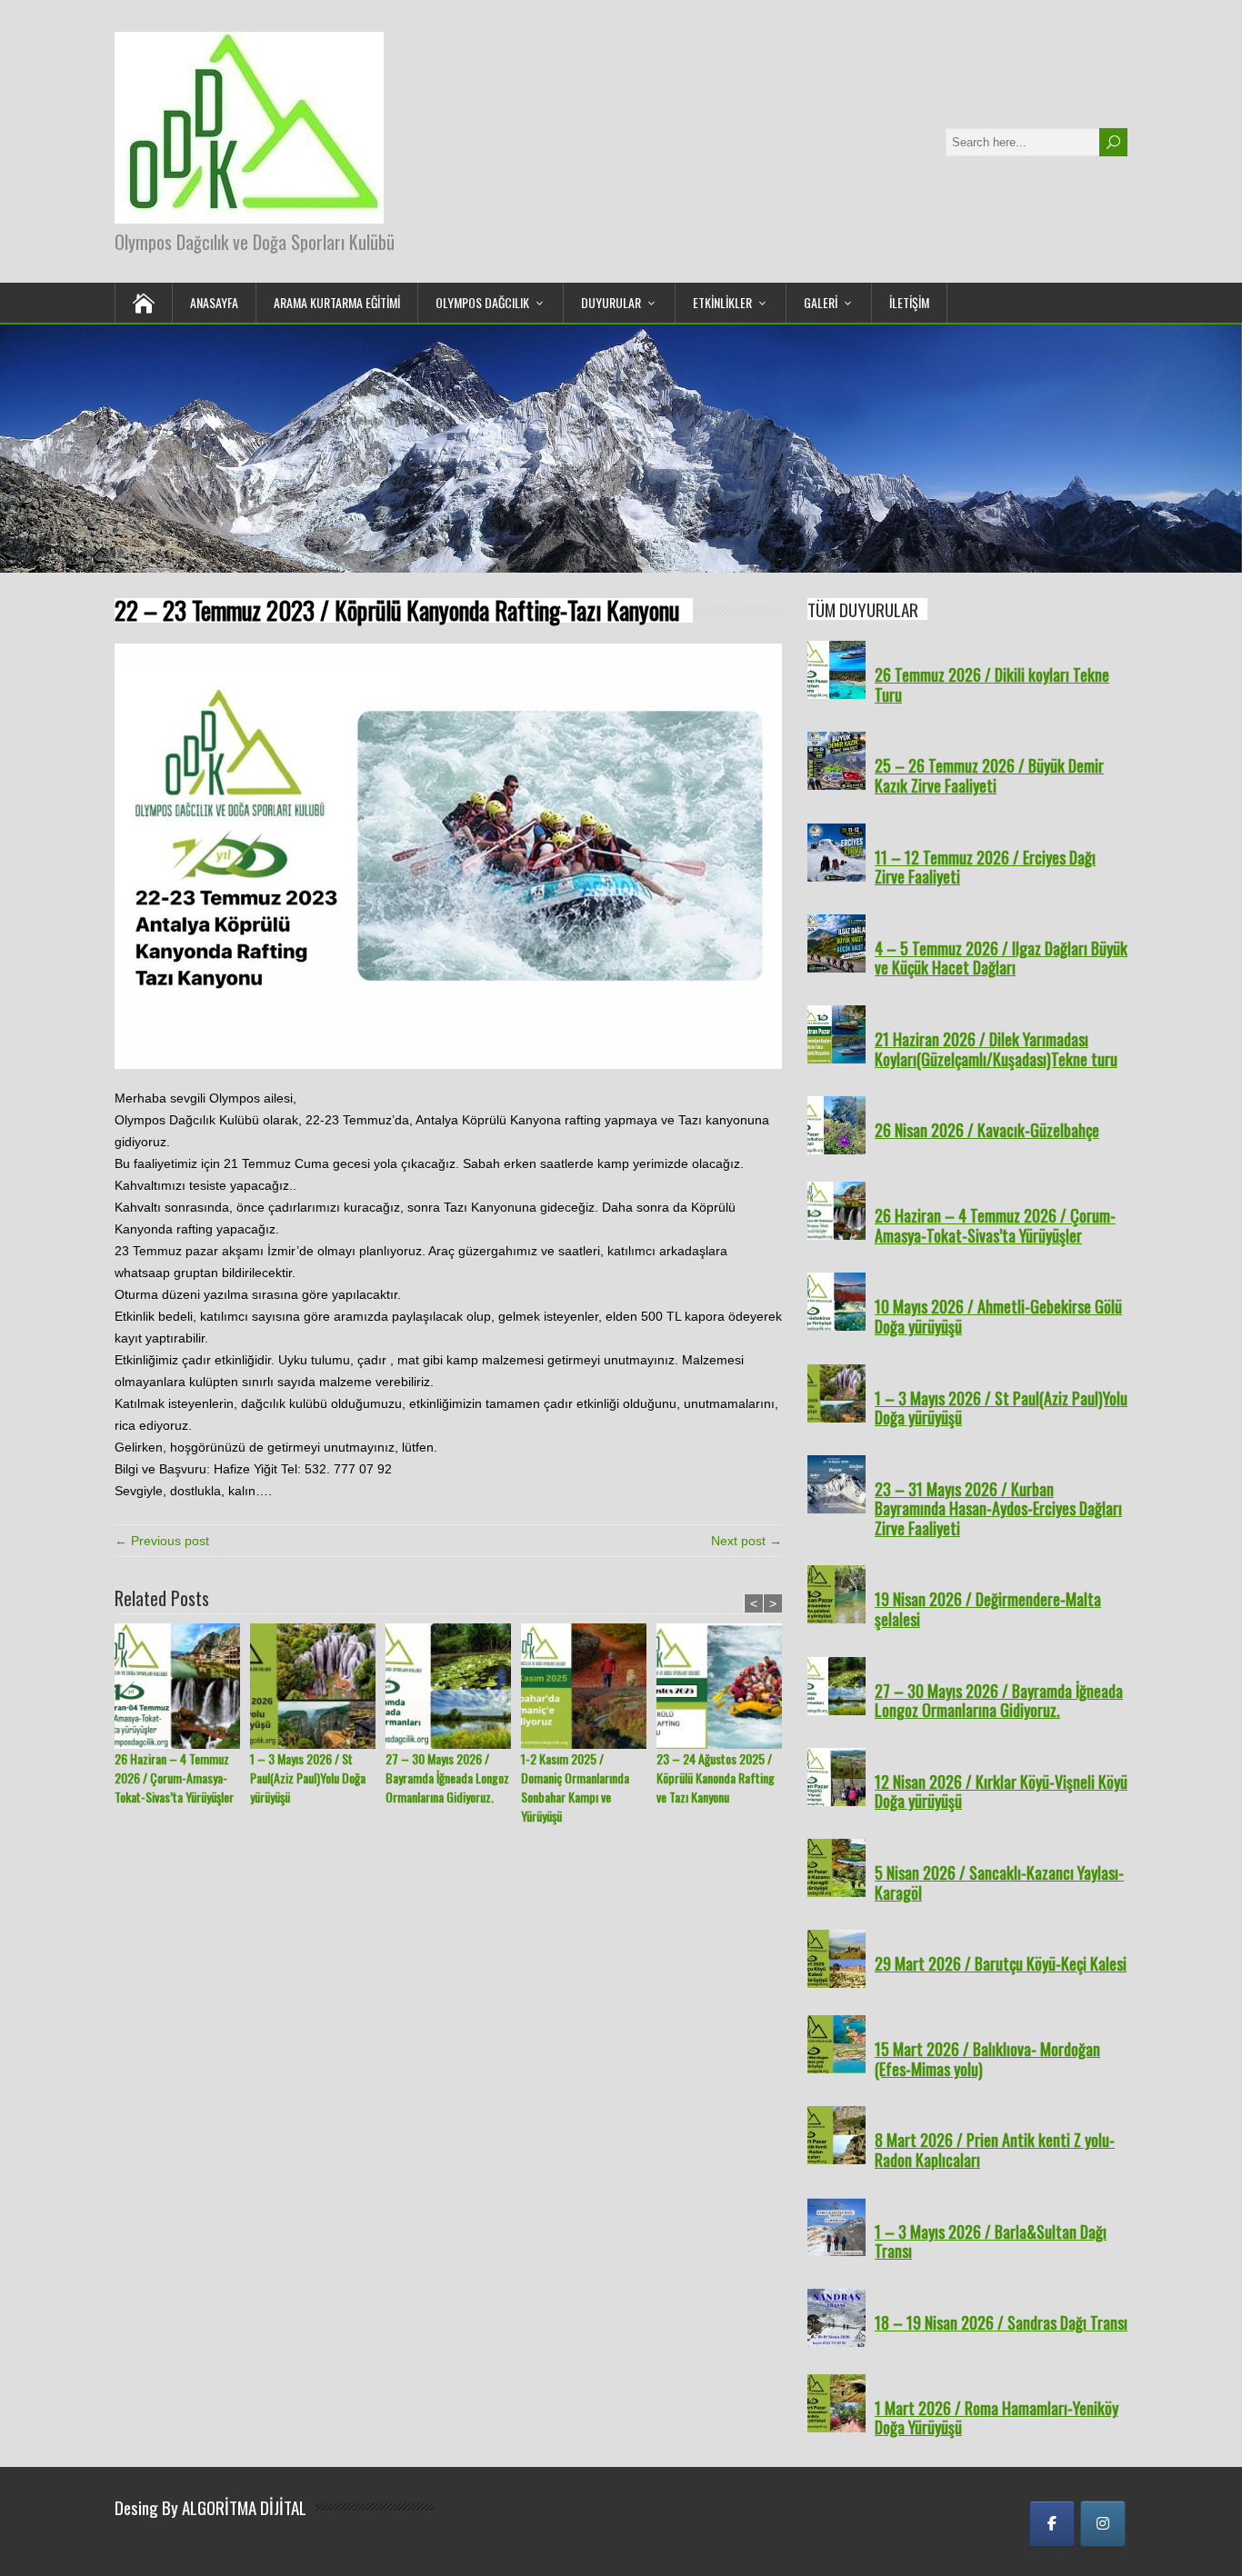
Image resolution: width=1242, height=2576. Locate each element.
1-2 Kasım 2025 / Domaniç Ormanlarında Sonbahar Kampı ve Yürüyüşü (575, 1787)
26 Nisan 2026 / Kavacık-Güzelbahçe (987, 1130)
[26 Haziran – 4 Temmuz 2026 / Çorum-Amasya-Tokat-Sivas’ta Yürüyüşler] (182, 1686)
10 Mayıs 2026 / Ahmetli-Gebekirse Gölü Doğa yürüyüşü (998, 1316)
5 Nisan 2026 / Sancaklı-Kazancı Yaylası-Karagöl (999, 1882)
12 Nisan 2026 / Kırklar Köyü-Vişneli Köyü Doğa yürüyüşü (1001, 1792)
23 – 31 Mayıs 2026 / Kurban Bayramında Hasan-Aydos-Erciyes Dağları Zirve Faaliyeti (998, 1508)
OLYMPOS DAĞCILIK (482, 302)
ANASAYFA (214, 302)
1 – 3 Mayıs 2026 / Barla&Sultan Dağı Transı (991, 2242)
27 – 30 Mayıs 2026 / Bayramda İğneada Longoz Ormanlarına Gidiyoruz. (447, 1777)
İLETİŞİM (909, 302)
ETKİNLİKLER (722, 302)
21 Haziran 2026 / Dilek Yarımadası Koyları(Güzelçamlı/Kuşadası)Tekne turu (996, 1049)
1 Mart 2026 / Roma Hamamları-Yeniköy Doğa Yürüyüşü (997, 2418)
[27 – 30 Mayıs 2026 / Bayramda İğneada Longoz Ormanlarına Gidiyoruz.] (453, 1686)
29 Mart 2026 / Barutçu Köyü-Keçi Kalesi (1001, 1963)
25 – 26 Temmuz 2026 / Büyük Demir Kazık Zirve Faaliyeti (989, 775)
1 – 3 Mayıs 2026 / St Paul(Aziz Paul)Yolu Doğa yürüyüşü (308, 1777)
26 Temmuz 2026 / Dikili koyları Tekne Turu (992, 684)
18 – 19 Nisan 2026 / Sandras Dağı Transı (1001, 2322)
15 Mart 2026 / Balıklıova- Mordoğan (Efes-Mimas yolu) (987, 2059)
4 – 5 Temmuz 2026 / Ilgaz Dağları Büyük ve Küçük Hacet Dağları (1001, 958)
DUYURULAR (611, 302)
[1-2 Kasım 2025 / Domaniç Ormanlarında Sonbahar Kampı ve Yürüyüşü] (589, 1686)
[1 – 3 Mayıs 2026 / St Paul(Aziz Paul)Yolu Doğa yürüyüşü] (318, 1686)
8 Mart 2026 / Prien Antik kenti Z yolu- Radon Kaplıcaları (995, 2150)
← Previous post (162, 1541)
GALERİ (821, 302)
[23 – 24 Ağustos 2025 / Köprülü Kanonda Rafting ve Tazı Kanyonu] (724, 1686)
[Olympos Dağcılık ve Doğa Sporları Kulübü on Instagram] (1103, 2524)
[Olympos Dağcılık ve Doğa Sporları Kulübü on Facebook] (1052, 2524)
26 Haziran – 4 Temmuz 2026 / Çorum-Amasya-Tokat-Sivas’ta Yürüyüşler (174, 1777)
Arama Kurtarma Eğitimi (337, 302)
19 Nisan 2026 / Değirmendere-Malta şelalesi (988, 1609)
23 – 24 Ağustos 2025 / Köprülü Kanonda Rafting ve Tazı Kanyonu (716, 1777)
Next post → (746, 1541)
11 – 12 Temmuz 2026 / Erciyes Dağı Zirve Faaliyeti (985, 867)
